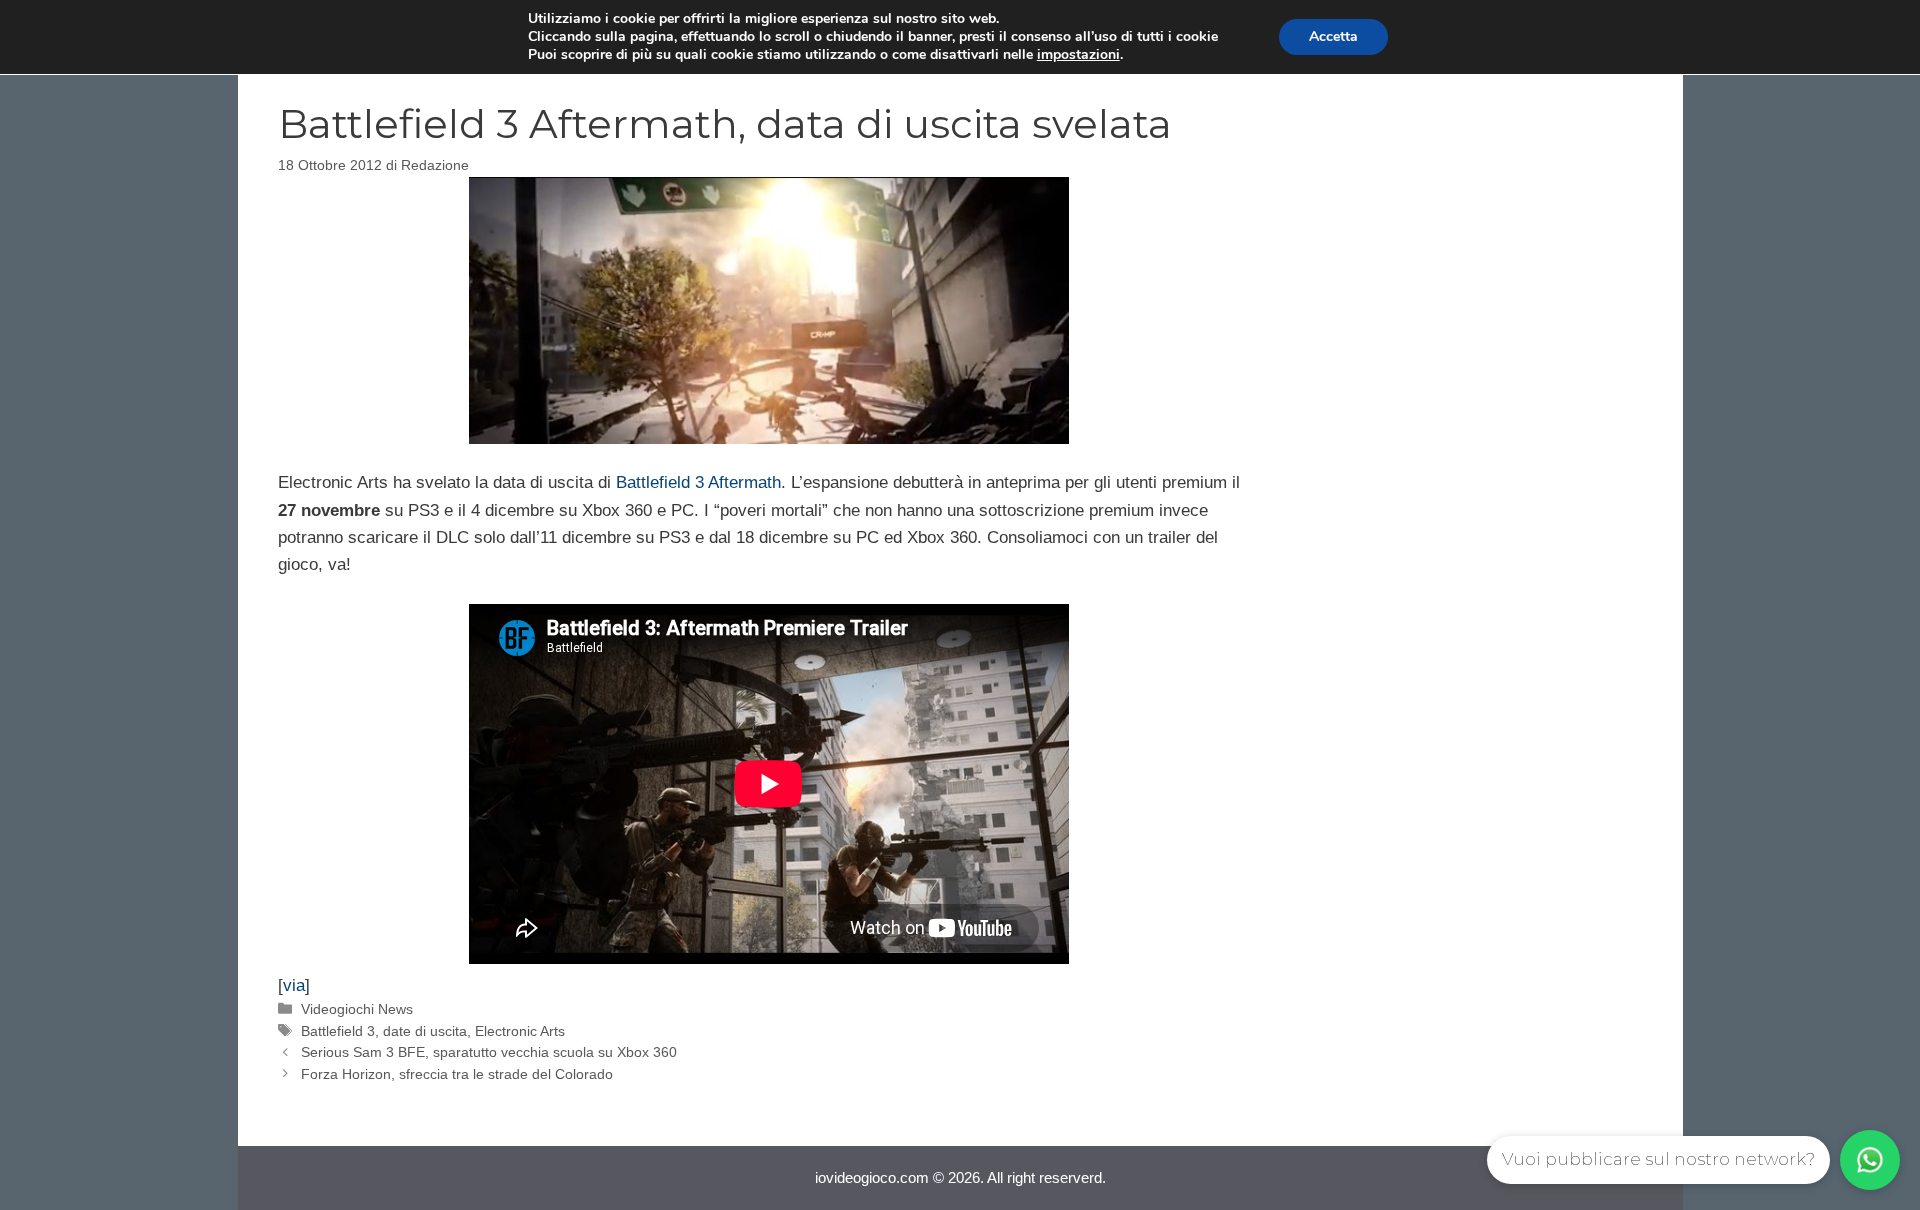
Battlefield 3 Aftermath (698, 482)
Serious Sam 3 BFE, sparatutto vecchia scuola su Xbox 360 (489, 1052)
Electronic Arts (520, 1031)
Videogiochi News (357, 1009)
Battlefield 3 (338, 1031)
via (294, 985)
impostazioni (1078, 55)
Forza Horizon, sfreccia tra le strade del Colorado (457, 1074)
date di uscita (425, 1031)
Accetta (1333, 36)
